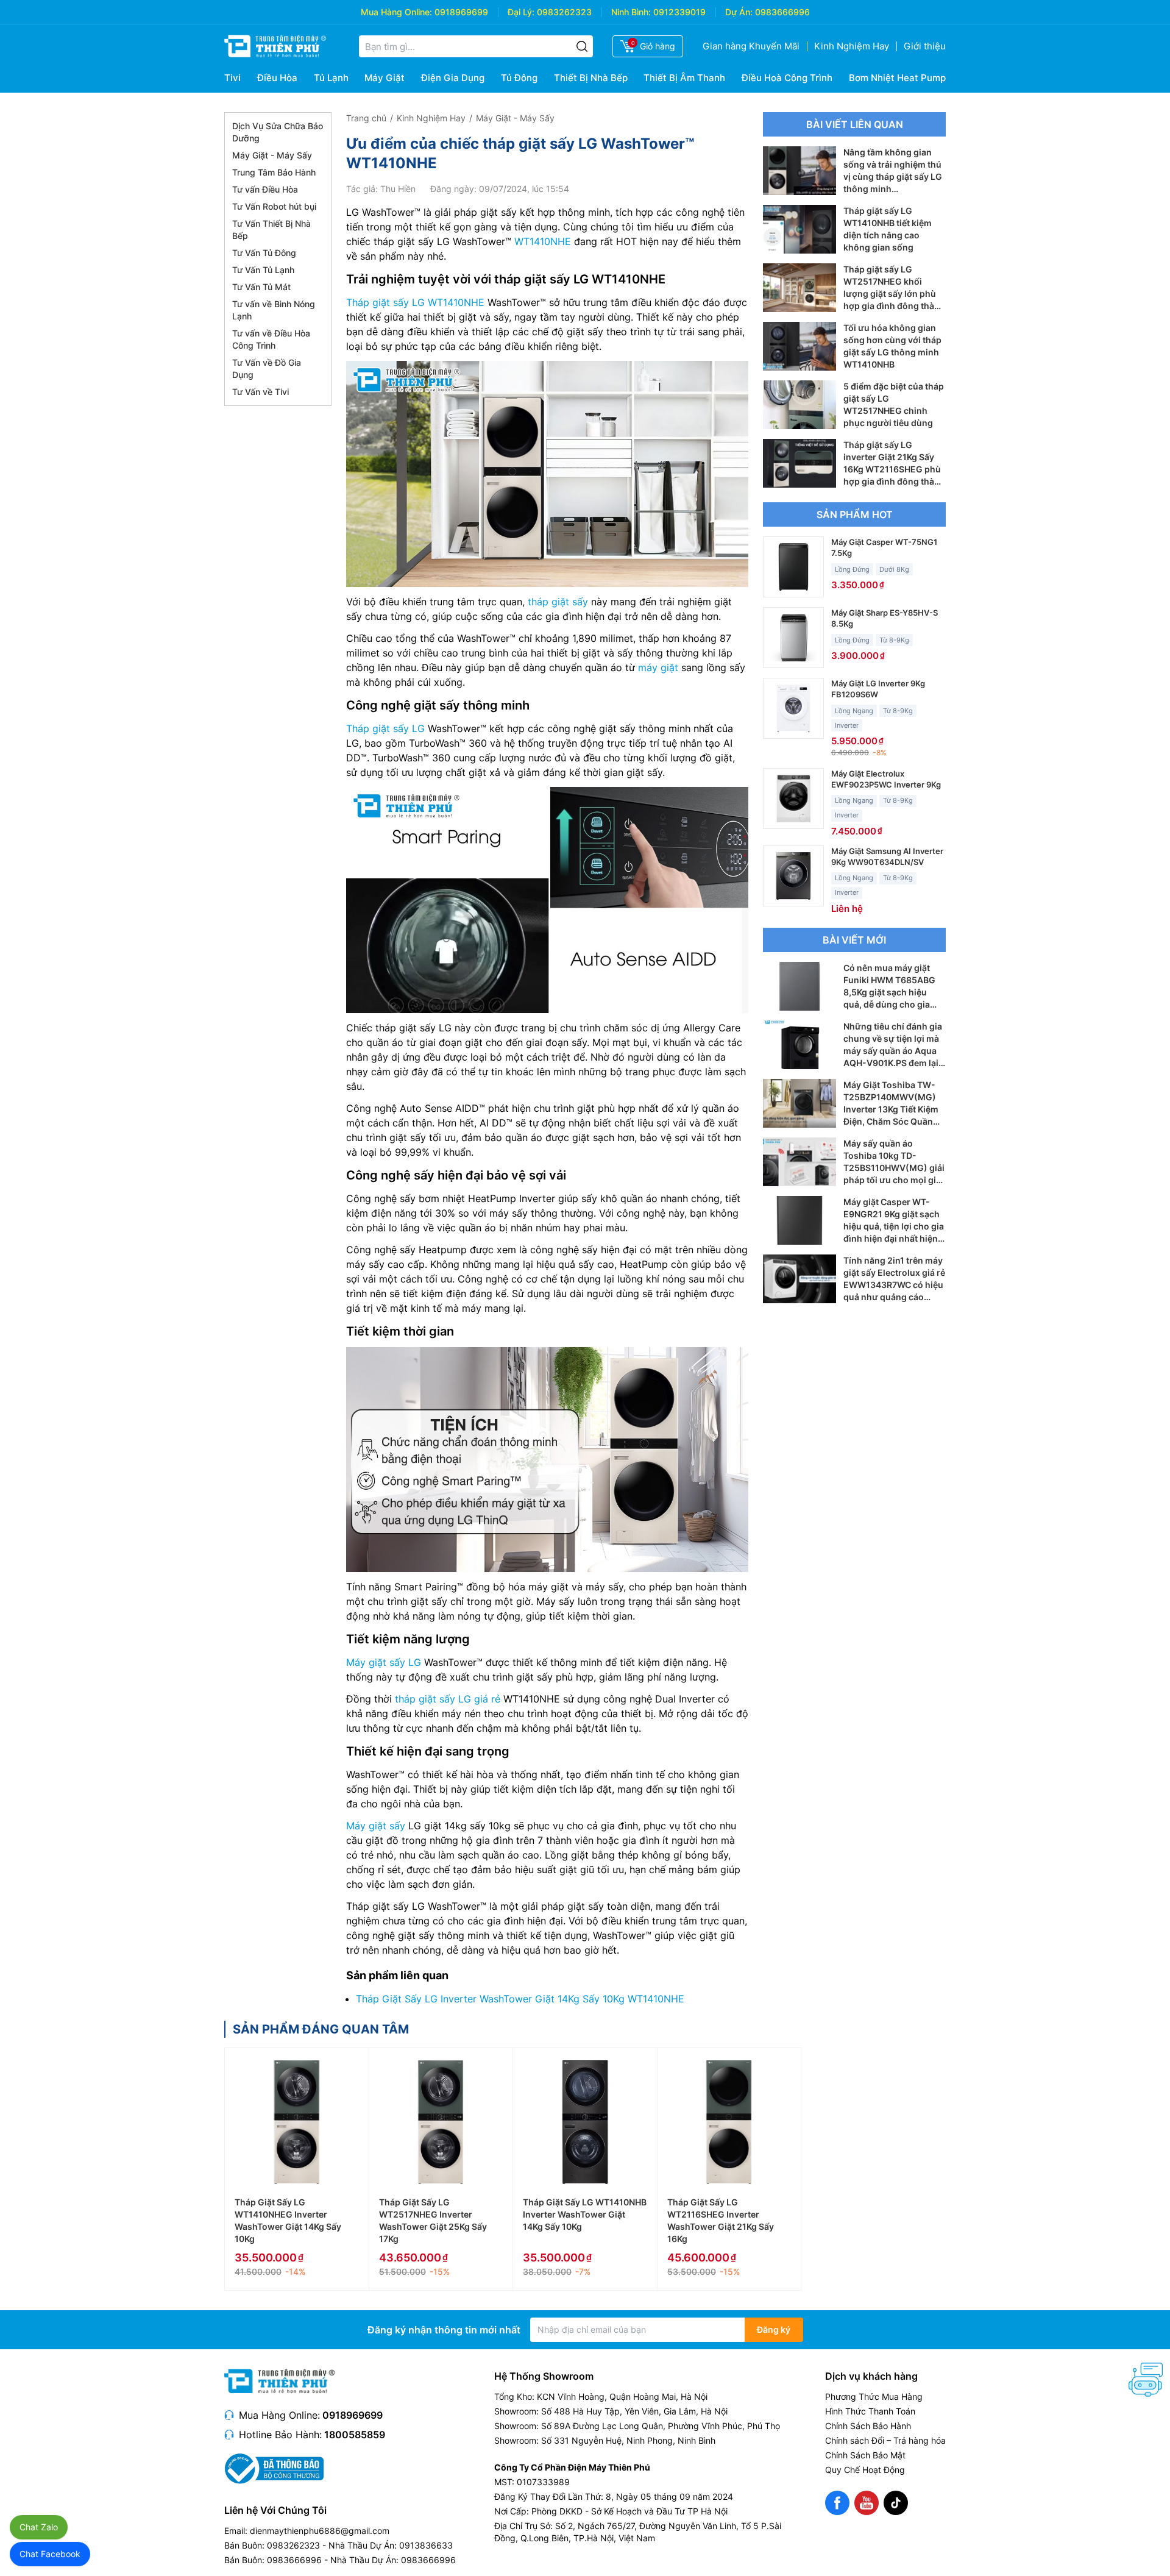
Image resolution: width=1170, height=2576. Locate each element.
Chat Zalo (39, 2527)
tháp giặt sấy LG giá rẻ (448, 1699)
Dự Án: (739, 12)
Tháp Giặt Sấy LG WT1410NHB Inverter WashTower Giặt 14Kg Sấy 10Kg (585, 2214)
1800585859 (355, 2435)
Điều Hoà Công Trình (787, 78)
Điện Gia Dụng (453, 78)
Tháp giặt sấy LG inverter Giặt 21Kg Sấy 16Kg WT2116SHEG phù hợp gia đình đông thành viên (894, 469)
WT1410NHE (543, 241)
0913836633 (426, 2545)
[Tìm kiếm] (582, 46)
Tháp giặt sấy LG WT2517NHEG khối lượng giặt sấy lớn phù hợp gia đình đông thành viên (894, 294)
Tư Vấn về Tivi (261, 392)
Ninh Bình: (631, 12)
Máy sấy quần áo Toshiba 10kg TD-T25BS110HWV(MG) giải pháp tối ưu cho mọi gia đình (894, 1168)
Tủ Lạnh (331, 78)
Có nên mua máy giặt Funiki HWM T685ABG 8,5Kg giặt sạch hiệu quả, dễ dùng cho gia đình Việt (889, 992)
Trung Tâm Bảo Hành (274, 172)
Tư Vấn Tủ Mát (261, 287)
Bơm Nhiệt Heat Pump (897, 78)
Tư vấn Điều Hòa (265, 189)
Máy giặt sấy (376, 1826)
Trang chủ (366, 118)
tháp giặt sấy (558, 602)
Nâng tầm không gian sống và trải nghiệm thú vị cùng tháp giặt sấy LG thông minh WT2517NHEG (893, 176)
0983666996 (782, 12)
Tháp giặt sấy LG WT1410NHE (415, 302)
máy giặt (658, 667)
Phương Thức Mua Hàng (874, 2396)
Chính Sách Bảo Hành (868, 2426)
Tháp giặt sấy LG (385, 728)
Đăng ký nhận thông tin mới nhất (444, 2330)
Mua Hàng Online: (396, 12)
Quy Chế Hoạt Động (865, 2470)
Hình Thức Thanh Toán (870, 2411)
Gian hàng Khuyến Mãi (751, 46)
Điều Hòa (277, 78)
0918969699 (461, 12)
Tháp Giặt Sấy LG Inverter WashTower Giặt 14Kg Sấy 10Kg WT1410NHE (520, 1999)
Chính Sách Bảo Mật (865, 2455)
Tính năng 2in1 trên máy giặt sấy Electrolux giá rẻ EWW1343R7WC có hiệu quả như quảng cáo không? (894, 1285)
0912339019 (679, 12)
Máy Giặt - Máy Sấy (272, 155)
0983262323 (564, 12)
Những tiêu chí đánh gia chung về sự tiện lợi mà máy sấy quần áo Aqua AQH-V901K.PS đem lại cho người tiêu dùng (893, 1051)
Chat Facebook (50, 2554)
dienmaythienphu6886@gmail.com (320, 2531)
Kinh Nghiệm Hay (852, 46)
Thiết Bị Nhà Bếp (591, 78)
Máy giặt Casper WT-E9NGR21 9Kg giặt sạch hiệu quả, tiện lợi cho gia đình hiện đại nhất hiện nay (894, 1226)
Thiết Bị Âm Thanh (684, 78)
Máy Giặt (385, 78)
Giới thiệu (925, 46)
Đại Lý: (521, 12)
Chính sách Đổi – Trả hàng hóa (885, 2440)
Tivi (232, 78)
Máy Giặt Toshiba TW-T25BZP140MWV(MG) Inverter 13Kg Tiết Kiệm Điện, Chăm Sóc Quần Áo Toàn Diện (891, 1109)
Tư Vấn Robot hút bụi (274, 206)
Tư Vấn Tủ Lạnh (263, 270)
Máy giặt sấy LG (384, 1662)
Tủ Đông (519, 78)
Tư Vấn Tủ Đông (264, 253)
